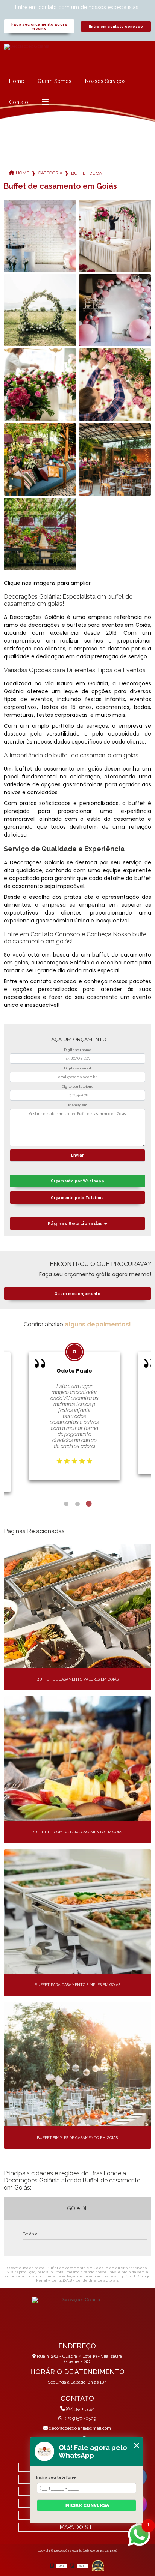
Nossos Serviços (105, 81)
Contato (19, 102)
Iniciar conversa (87, 2505)
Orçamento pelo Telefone (77, 1198)
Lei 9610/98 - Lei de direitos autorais (85, 2280)
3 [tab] (89, 1504)
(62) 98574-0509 (79, 2418)
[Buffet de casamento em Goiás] (40, 236)
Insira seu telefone (56, 2477)
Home (17, 81)
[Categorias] (45, 102)
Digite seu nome (77, 1050)
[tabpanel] (74, 1407)
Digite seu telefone (77, 1087)
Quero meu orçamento (77, 1294)
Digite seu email (77, 1068)
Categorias (50, 173)
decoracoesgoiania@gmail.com (79, 2428)
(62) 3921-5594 (80, 2409)
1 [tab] (66, 1504)
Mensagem (77, 1105)
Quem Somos (55, 81)
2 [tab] (77, 1504)
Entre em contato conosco (116, 26)
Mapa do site (77, 2527)
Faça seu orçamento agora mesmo (39, 26)
